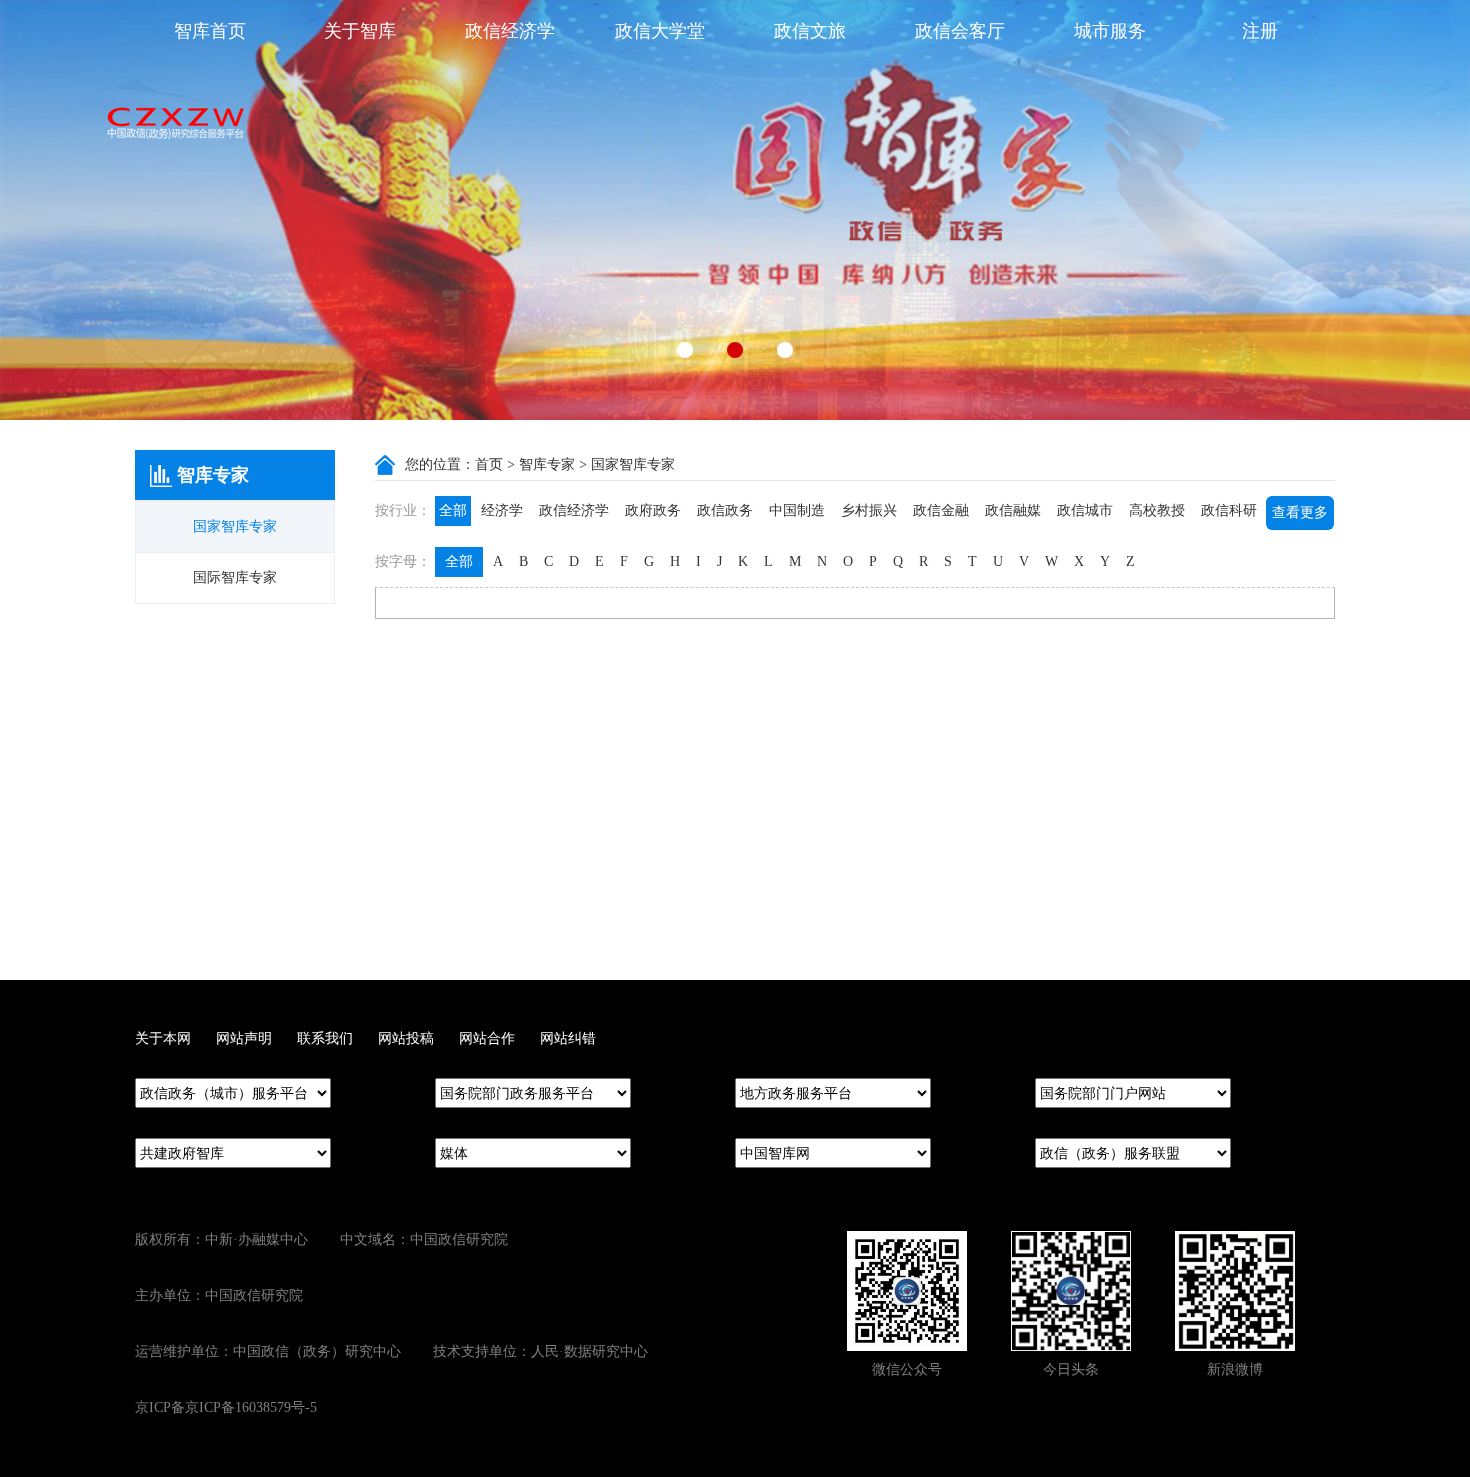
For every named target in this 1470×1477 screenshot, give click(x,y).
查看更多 (1300, 512)
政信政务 (725, 510)
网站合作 (487, 1038)
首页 (489, 464)
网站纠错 (568, 1038)
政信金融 (941, 510)
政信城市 (1085, 510)
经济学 (502, 510)
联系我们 (325, 1038)
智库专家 (547, 464)
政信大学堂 (660, 31)
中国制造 (797, 510)
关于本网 (163, 1038)
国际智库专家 (235, 577)
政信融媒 (1013, 510)
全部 (453, 510)
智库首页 (210, 31)
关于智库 (360, 31)
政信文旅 (810, 31)
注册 (1260, 31)
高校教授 (1157, 510)
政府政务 (653, 510)
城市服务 (1110, 31)
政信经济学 (510, 31)
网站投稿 (406, 1038)
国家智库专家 (235, 526)
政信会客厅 (960, 31)
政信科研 (1229, 510)
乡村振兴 (869, 510)
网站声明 (244, 1038)
